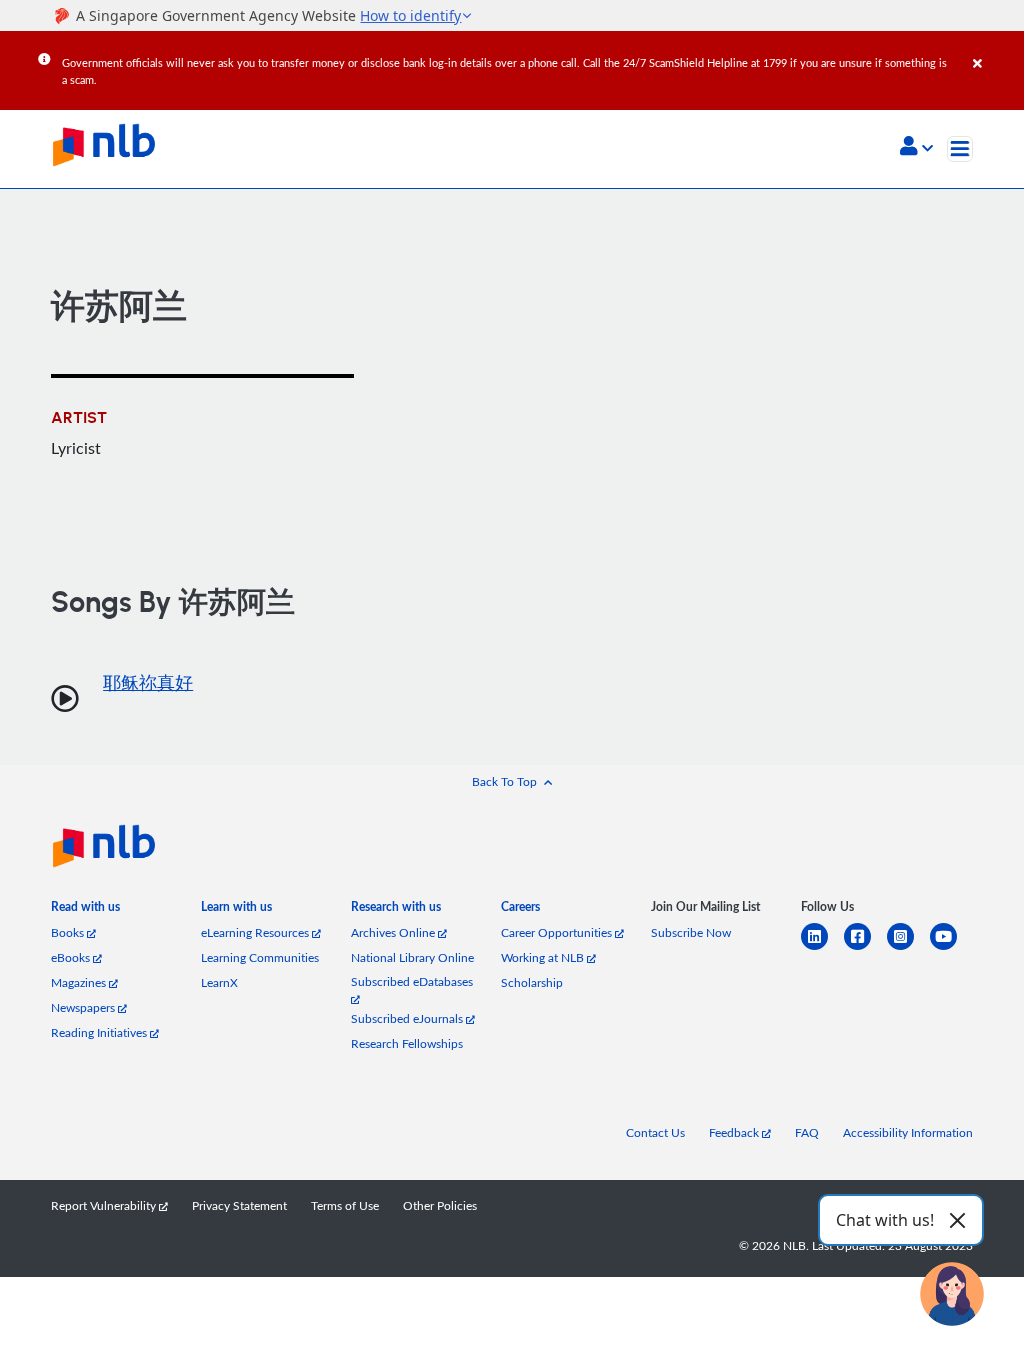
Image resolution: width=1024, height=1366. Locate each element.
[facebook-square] (865, 948)
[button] (916, 148)
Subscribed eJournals (408, 1018)
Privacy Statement (239, 1205)
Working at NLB (544, 957)
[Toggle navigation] (960, 149)
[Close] (995, 49)
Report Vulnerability (105, 1205)
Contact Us (655, 1132)
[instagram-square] (908, 948)
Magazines (80, 982)
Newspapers (84, 1007)
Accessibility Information (908, 1132)
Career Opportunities (558, 932)
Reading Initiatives (100, 1032)
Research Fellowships (407, 1043)
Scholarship (532, 982)
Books (69, 932)
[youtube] (951, 948)
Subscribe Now (691, 932)
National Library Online (412, 957)
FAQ (807, 1132)
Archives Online (394, 932)
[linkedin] (822, 948)
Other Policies (440, 1205)
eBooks (72, 957)
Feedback (735, 1132)
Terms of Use (345, 1205)
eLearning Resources (256, 932)
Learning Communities (260, 957)
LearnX (219, 982)
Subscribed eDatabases (412, 981)
